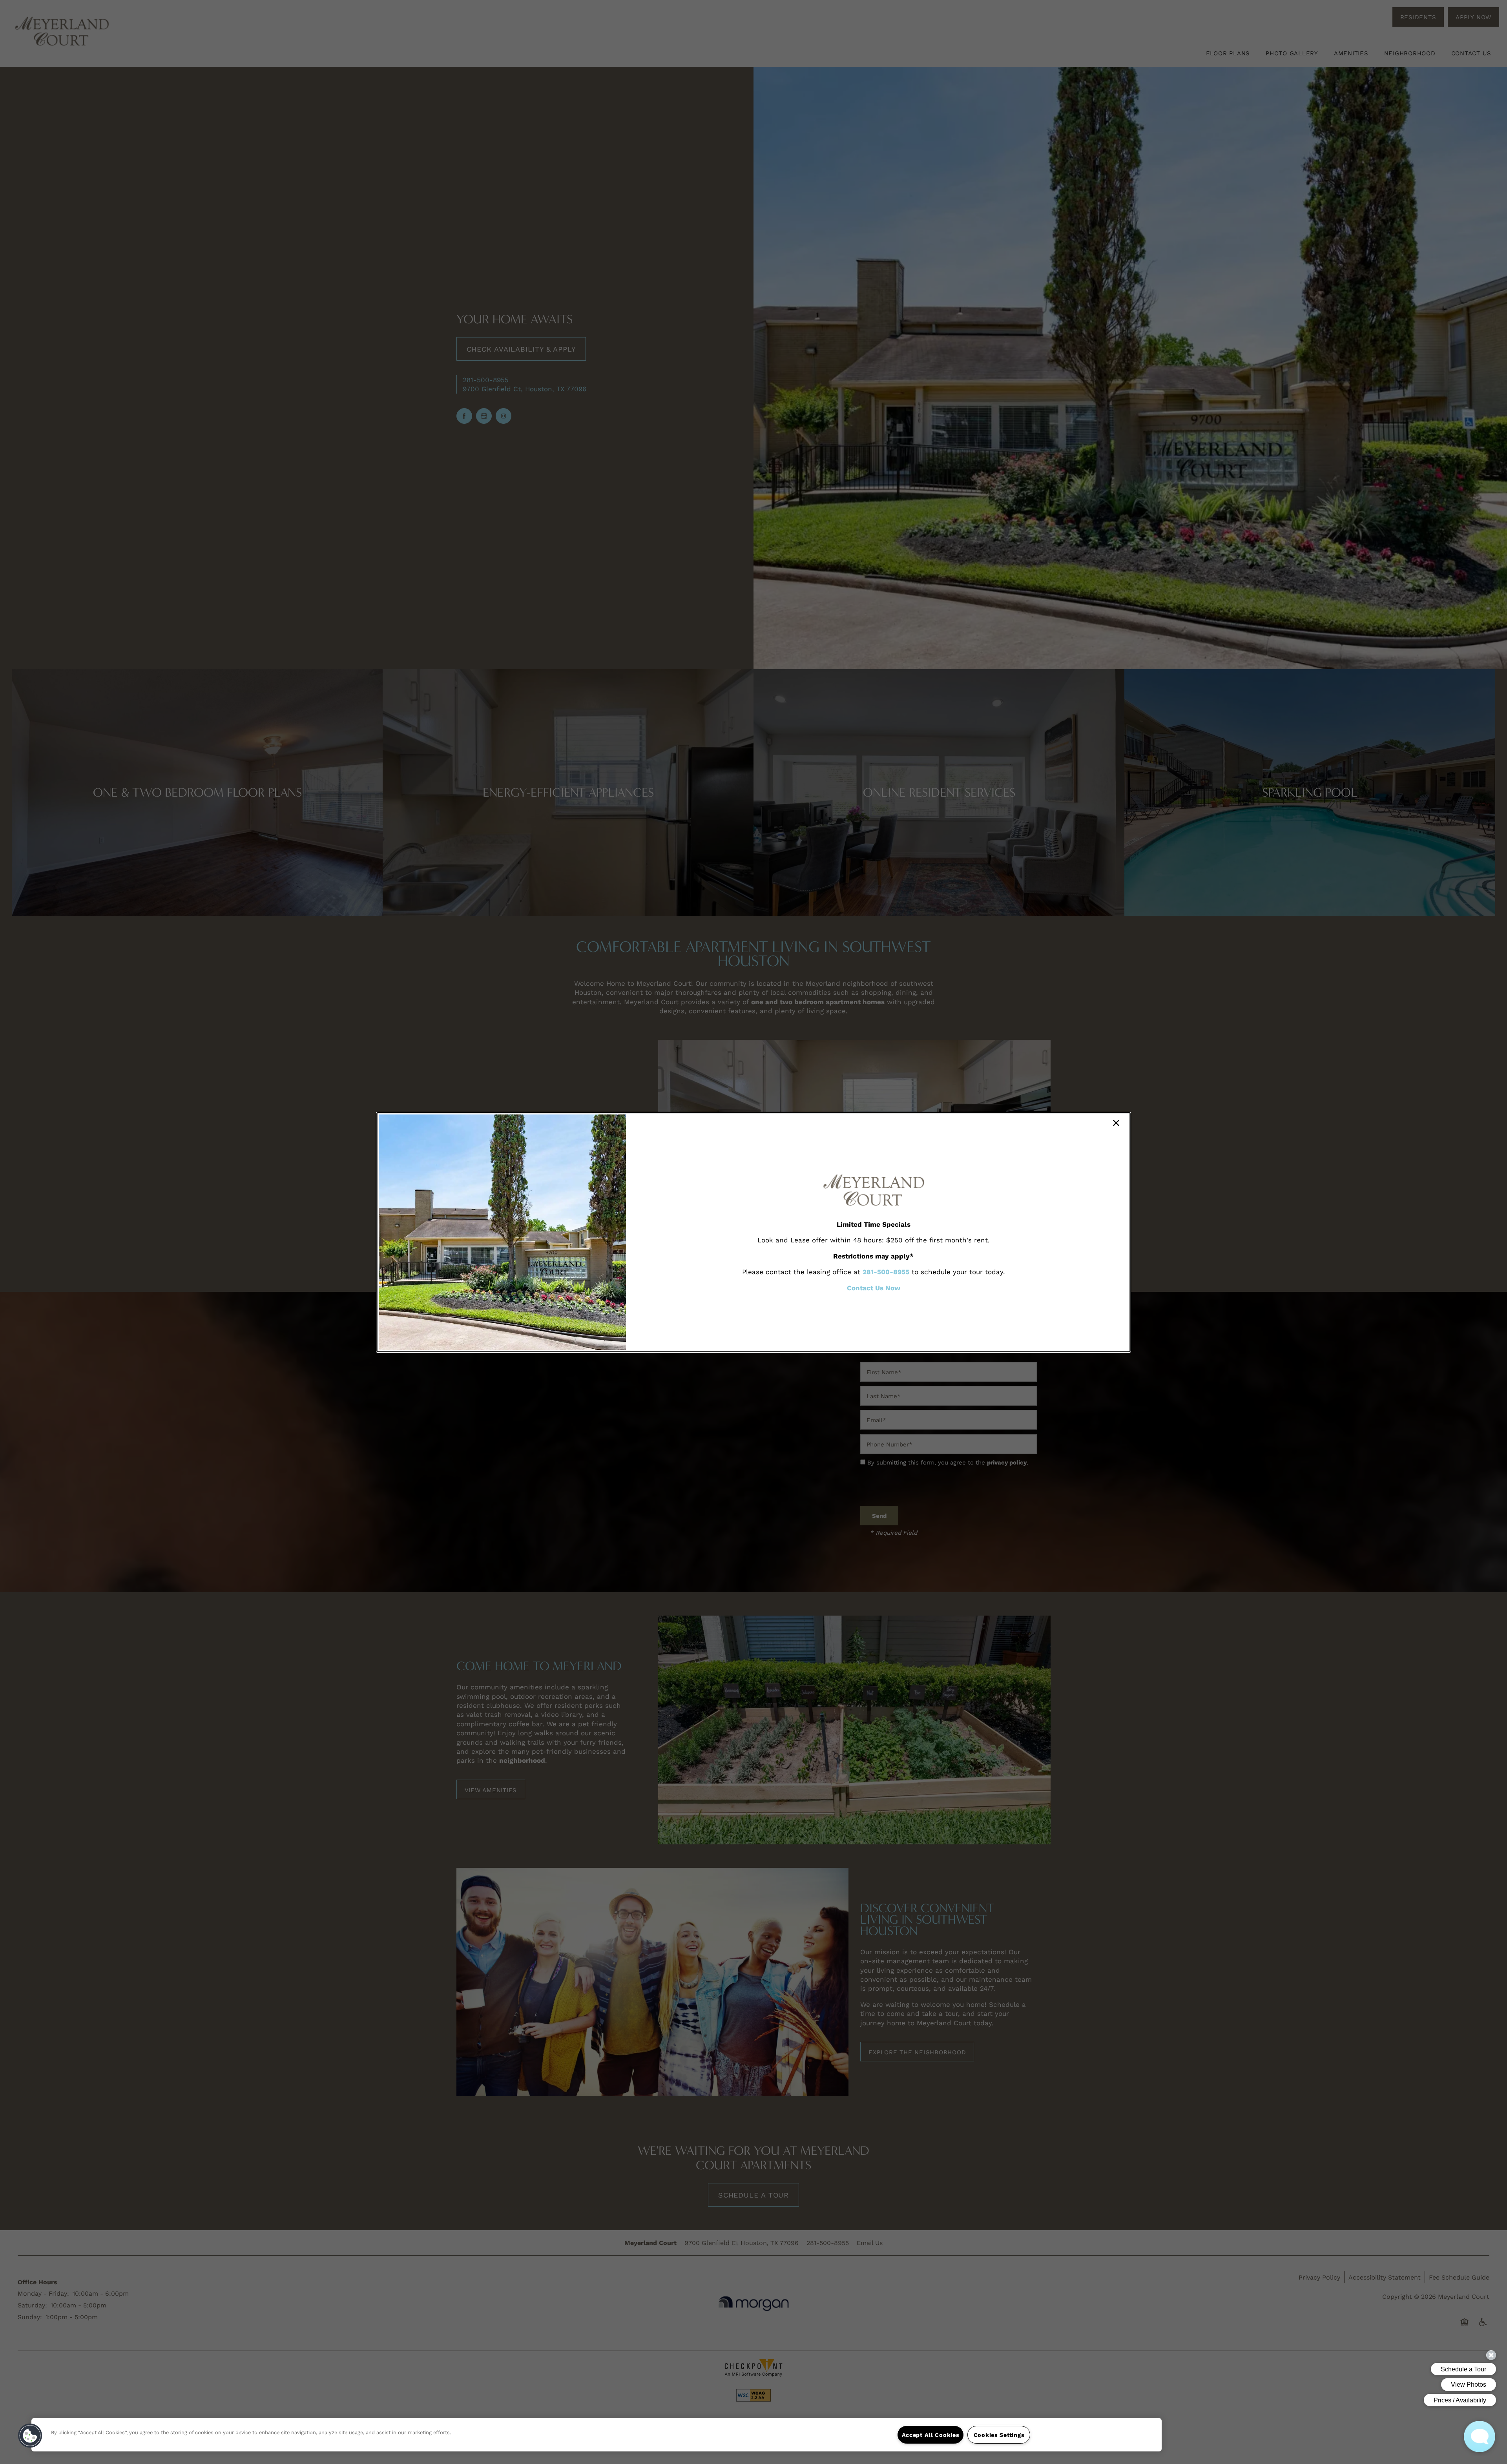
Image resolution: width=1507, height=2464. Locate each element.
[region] (597, 2435)
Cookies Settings (999, 2435)
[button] (30, 2436)
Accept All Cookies (931, 2435)
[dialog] (753, 1232)
